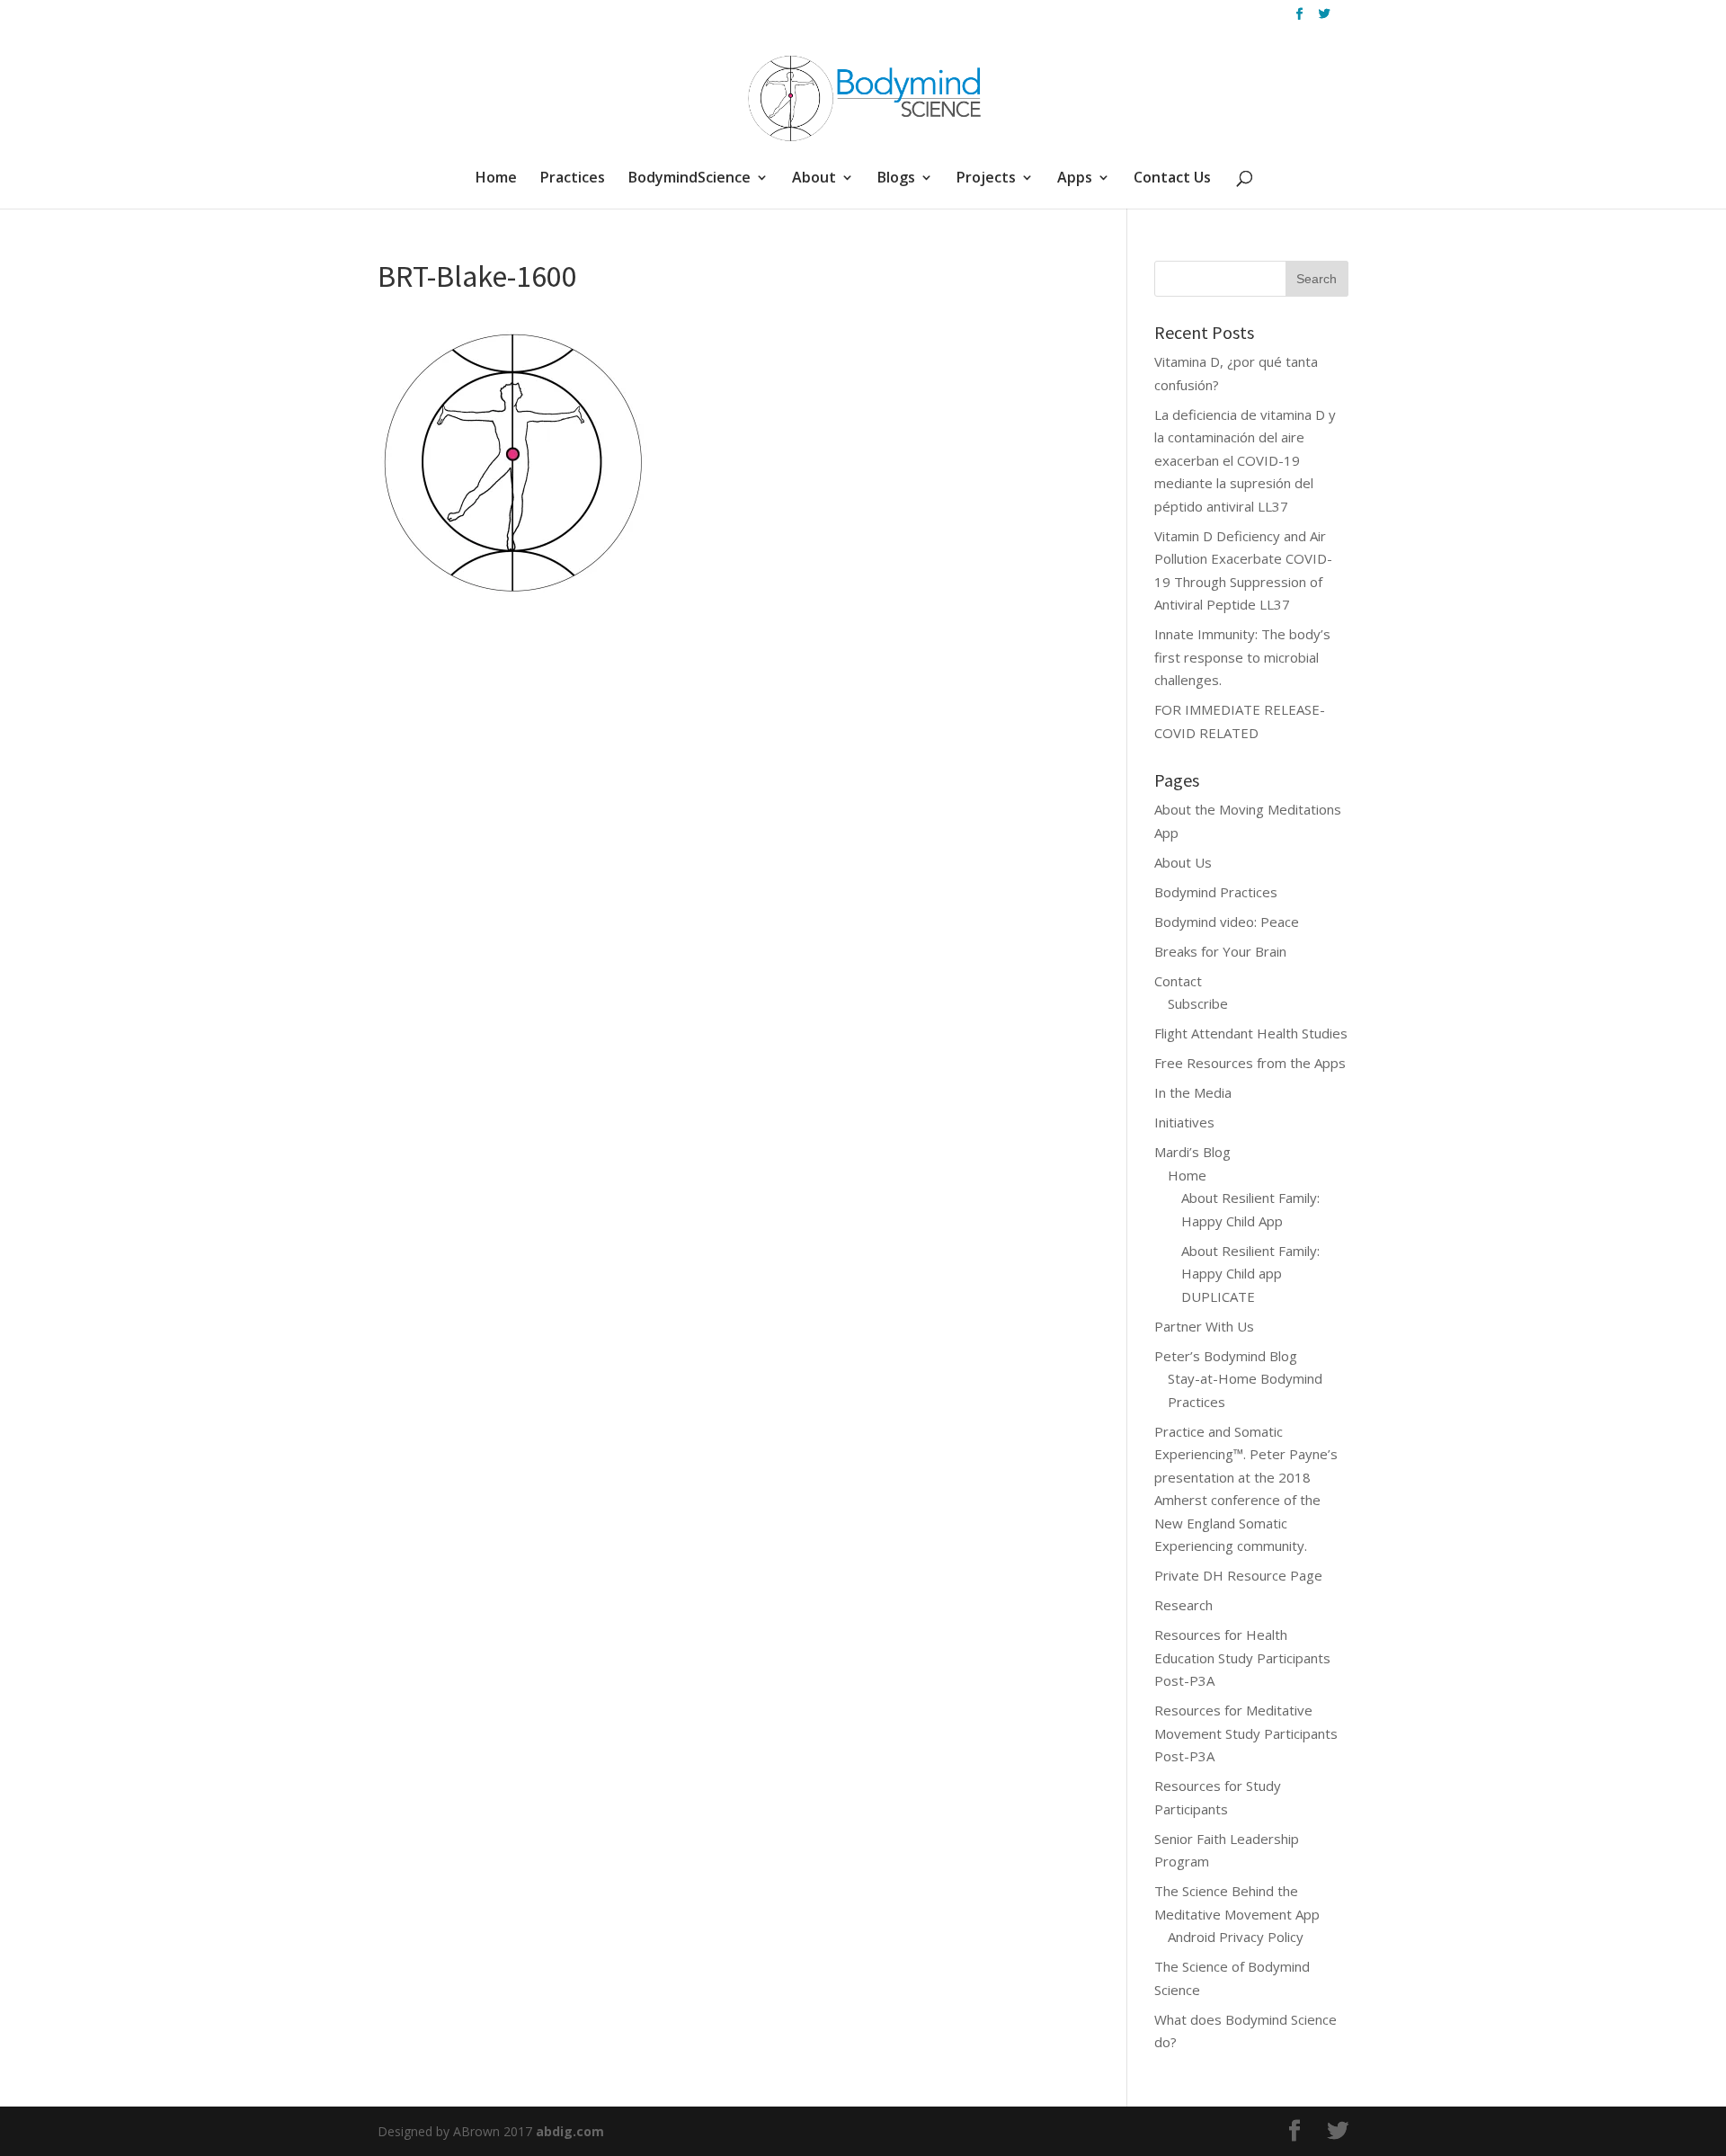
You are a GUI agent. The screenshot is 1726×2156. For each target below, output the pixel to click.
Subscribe (1198, 1003)
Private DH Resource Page (1238, 1575)
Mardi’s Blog (1192, 1152)
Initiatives (1184, 1122)
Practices (573, 179)
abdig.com (570, 2131)
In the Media (1193, 1092)
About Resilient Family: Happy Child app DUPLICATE (1250, 1274)
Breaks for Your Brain (1220, 951)
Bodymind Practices (1216, 892)
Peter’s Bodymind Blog (1226, 1356)
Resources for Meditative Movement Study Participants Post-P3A (1246, 1733)
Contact (1178, 981)
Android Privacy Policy (1236, 1937)
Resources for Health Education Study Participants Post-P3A (1242, 1657)
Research (1183, 1605)
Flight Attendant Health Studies (1251, 1033)
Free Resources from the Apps (1250, 1063)
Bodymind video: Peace (1227, 922)
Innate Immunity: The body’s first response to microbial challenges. (1242, 657)
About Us (1183, 862)
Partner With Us (1204, 1326)
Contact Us (1172, 179)
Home (496, 179)
